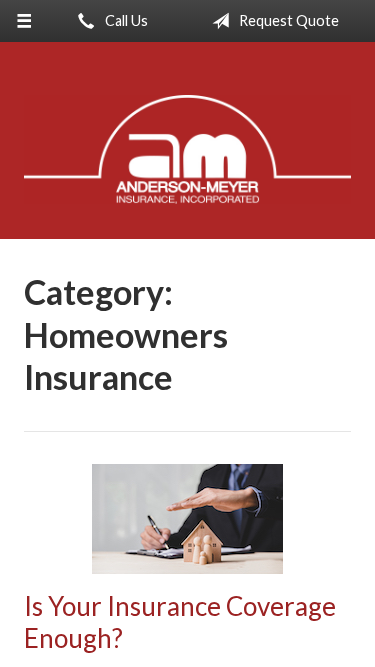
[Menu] (24, 21)
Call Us (125, 20)
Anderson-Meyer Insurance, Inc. (187, 149)
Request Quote (287, 20)
